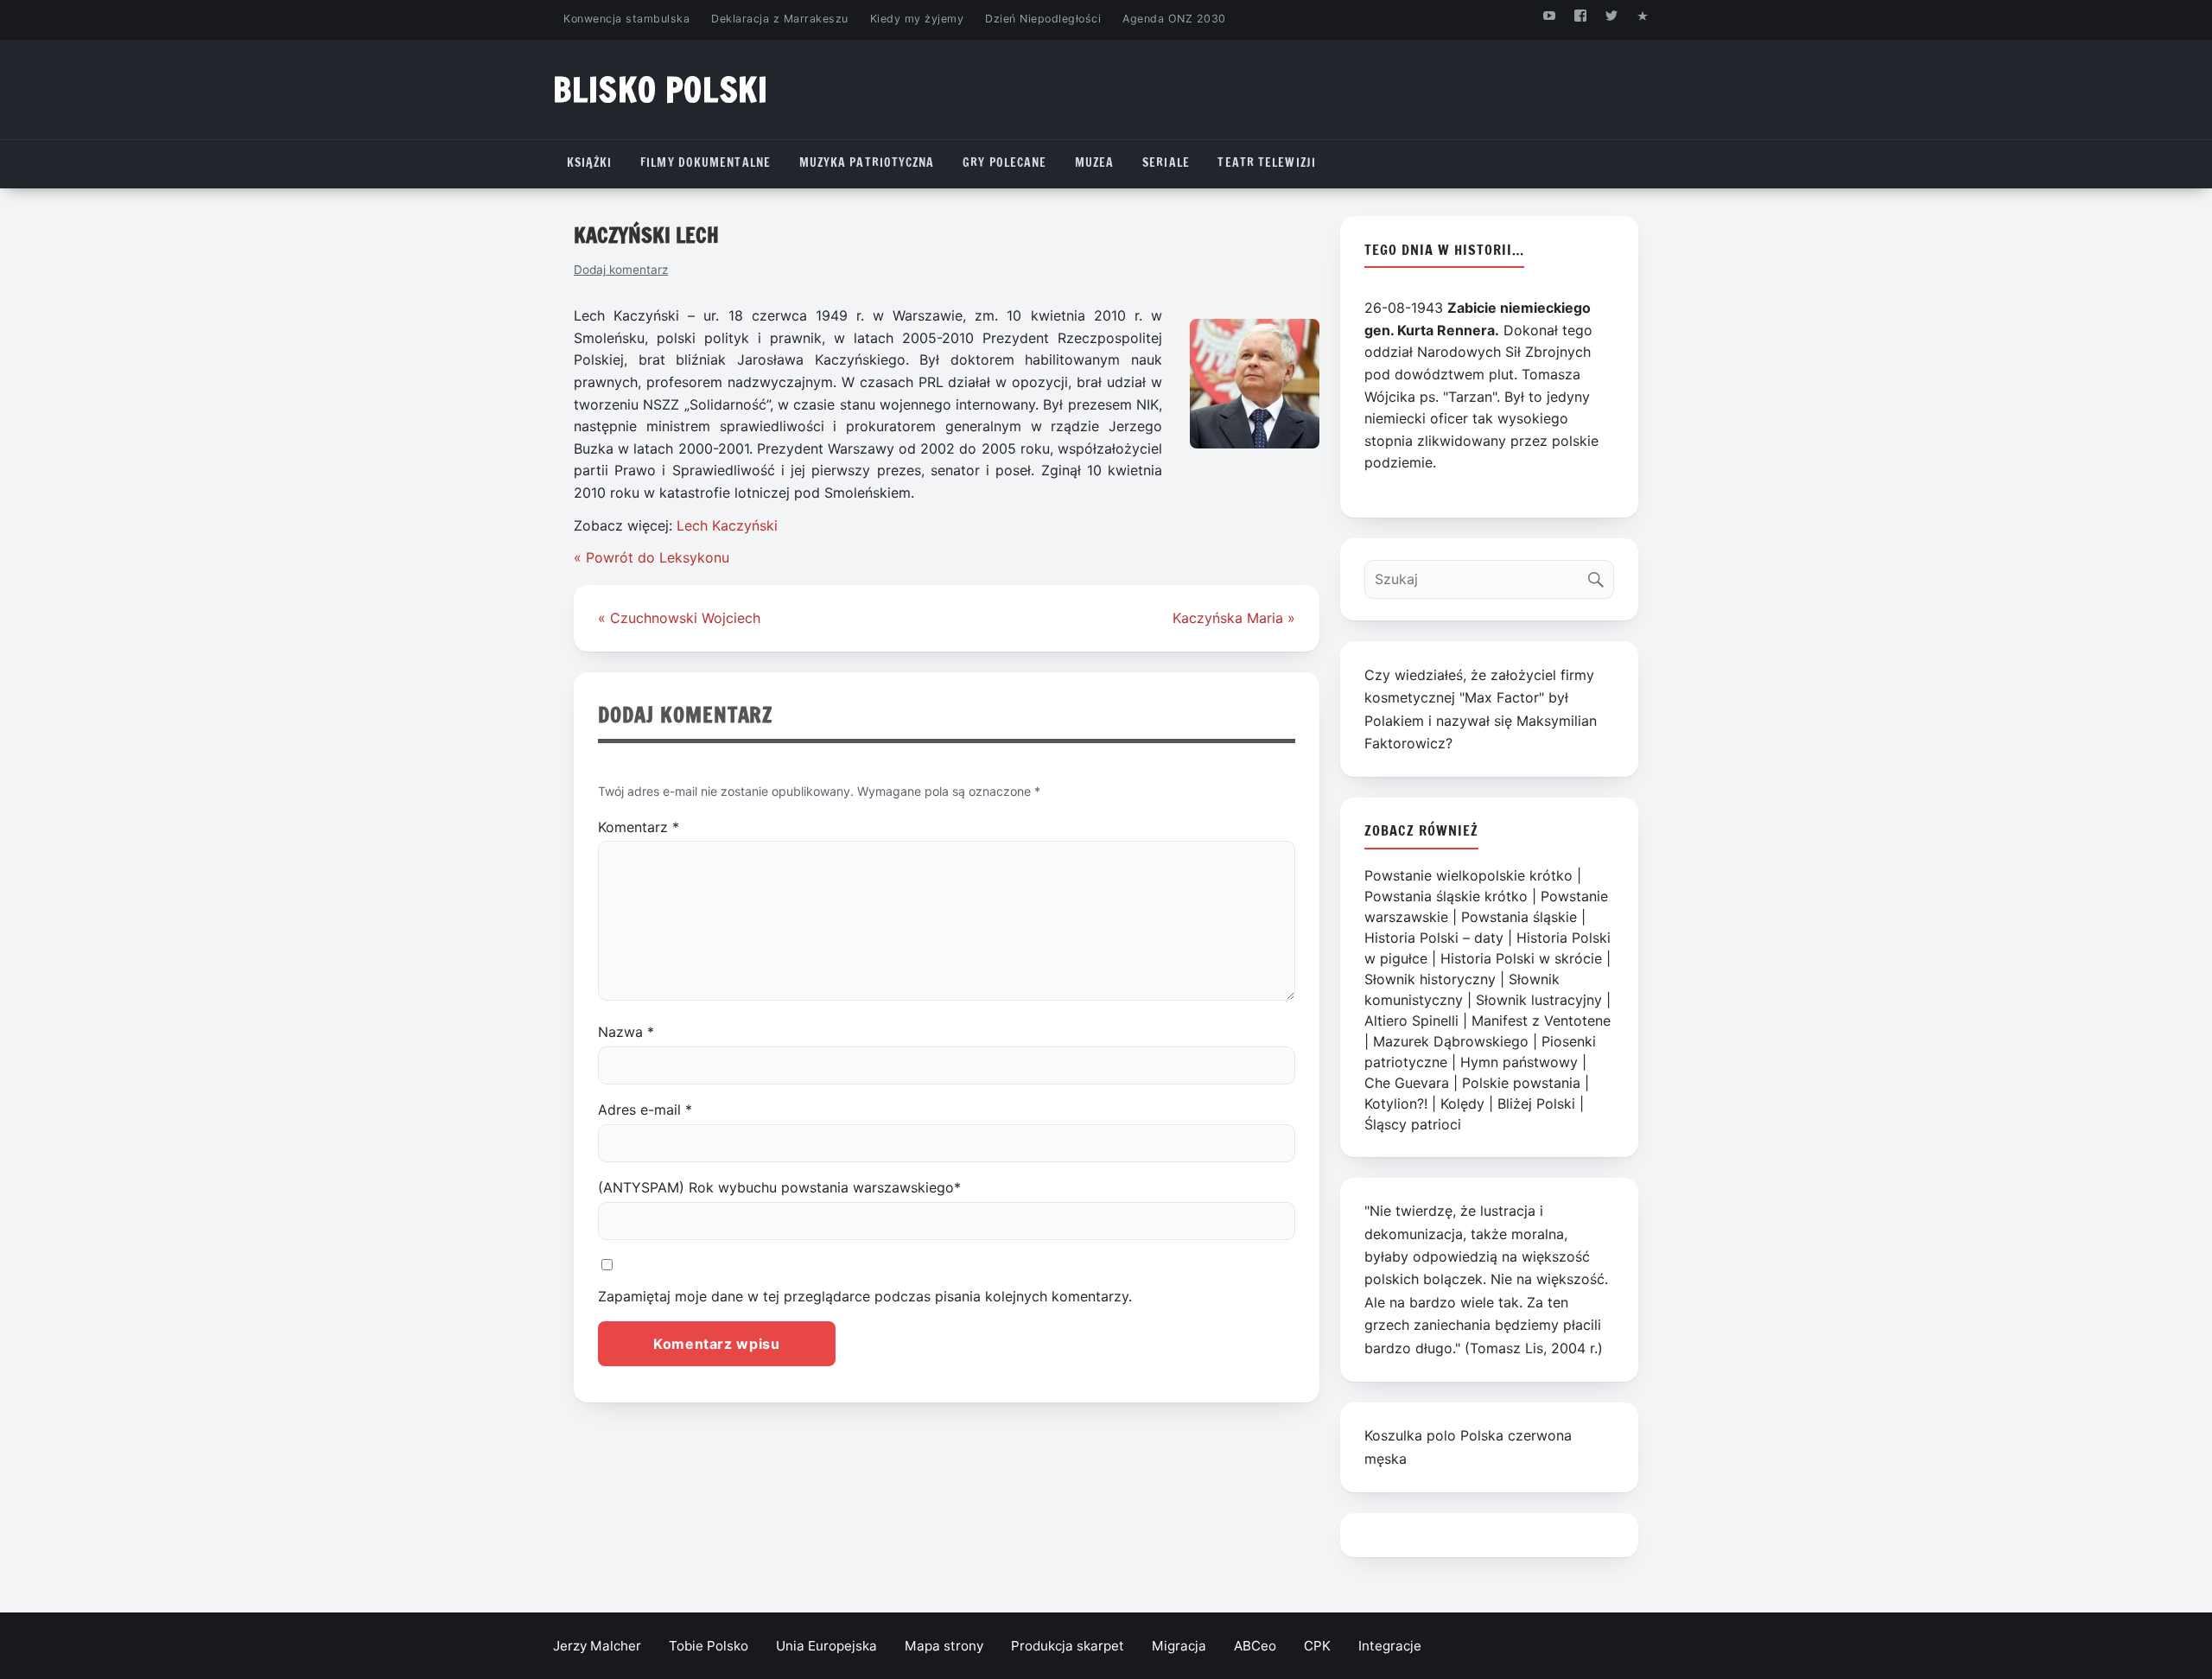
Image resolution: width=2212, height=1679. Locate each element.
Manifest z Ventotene (1541, 1021)
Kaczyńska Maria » (1234, 618)
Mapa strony (944, 1646)
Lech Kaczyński (727, 525)
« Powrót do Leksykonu (652, 557)
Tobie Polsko (709, 1646)
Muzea (1095, 162)
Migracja (1179, 1646)
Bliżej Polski (1536, 1103)
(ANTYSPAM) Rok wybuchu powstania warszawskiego (779, 1187)
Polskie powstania (1521, 1083)
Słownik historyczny (1430, 979)
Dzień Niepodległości (1043, 19)
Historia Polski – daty (1434, 938)
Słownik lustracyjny (1539, 1000)
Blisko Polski (661, 89)
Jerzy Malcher (597, 1646)
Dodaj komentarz (621, 270)
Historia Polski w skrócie (1521, 958)
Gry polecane (1004, 162)
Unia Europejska (826, 1646)
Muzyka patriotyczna (867, 162)
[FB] (1580, 15)
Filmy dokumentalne (706, 162)
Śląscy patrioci (1413, 1124)
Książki (590, 162)
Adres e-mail (645, 1110)
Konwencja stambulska (626, 19)
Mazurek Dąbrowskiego (1451, 1041)
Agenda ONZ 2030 (1174, 19)
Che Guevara (1407, 1083)
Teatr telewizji (1267, 162)
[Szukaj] (1600, 575)
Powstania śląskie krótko (1446, 896)
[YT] (1549, 15)
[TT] (1612, 15)
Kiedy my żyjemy (917, 19)
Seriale (1166, 162)
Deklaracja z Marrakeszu (779, 19)
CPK (1317, 1646)
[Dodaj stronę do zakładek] (1643, 15)
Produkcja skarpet (1068, 1646)
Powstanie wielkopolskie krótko (1468, 875)
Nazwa (626, 1032)
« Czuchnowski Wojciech (679, 618)
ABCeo (1255, 1646)
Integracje (1390, 1646)
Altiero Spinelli (1411, 1021)
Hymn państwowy (1519, 1062)
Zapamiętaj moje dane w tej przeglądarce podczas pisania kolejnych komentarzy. (865, 1296)
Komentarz (639, 827)
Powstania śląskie (1519, 917)
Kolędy (1462, 1103)
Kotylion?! (1396, 1103)
